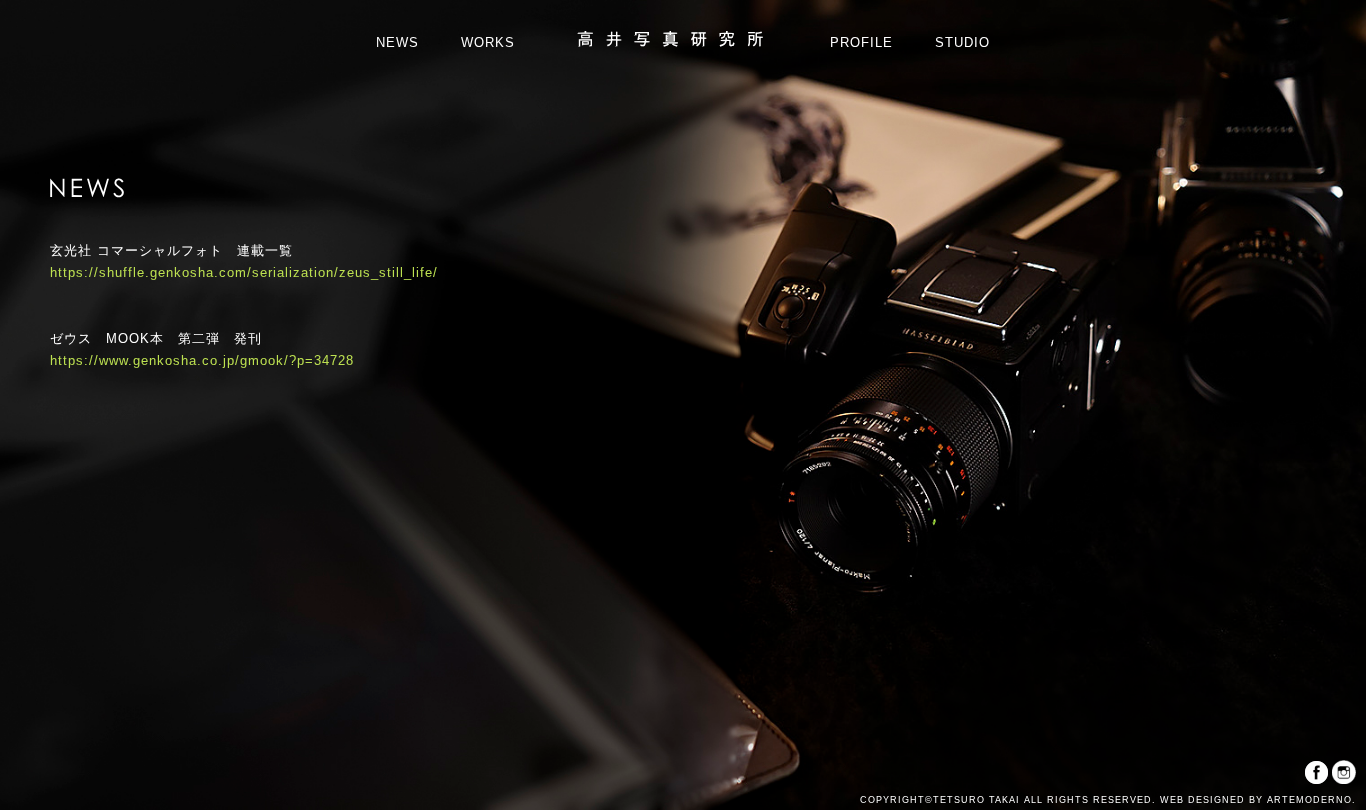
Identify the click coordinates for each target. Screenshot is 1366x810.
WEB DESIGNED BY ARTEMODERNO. (1256, 800)
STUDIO (962, 42)
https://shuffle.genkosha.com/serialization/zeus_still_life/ (244, 272)
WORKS (488, 42)
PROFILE (861, 42)
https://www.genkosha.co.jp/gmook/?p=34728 (202, 360)
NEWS (397, 42)
